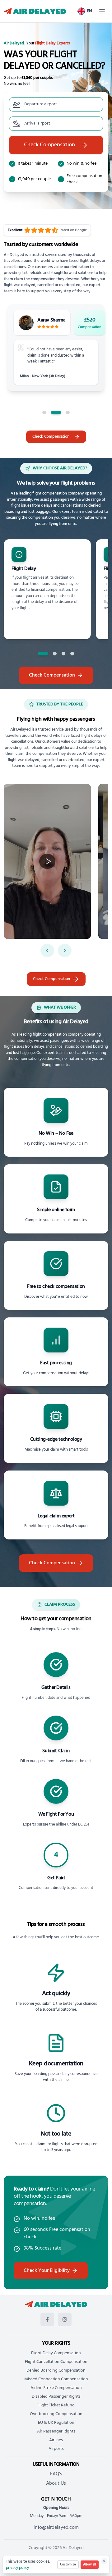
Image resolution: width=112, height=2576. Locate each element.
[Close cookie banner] (104, 2561)
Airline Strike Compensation (56, 2388)
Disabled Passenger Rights (56, 2397)
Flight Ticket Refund (56, 2405)
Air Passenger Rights (56, 2431)
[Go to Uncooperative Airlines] (72, 654)
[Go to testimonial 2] (56, 413)
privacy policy (17, 2568)
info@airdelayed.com (56, 2528)
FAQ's (56, 2474)
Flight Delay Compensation (56, 2353)
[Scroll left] (47, 951)
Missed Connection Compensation (56, 2379)
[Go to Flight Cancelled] (55, 654)
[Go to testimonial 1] (44, 413)
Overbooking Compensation (56, 2414)
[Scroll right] (65, 951)
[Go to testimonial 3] (68, 413)
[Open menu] (102, 11)
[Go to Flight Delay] (43, 654)
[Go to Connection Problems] (63, 654)
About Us (56, 2483)
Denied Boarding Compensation (56, 2371)
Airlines (56, 2440)
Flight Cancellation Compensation (56, 2362)
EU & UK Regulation (56, 2423)
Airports (56, 2449)
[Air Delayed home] (35, 11)
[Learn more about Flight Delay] (47, 589)
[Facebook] (47, 2319)
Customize (68, 2565)
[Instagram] (65, 2319)
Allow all (90, 2565)
